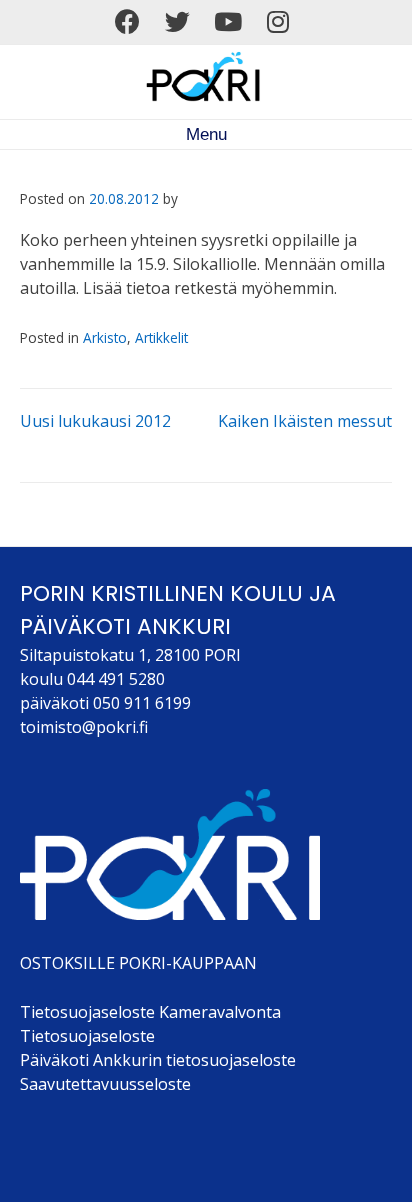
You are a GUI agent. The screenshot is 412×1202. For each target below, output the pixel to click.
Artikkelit (161, 337)
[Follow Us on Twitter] (177, 22)
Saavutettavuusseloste (105, 1084)
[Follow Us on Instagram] (278, 22)
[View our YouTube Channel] (228, 22)
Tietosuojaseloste (87, 1036)
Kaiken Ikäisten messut (305, 421)
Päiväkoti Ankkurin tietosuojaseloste (158, 1060)
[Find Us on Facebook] (127, 22)
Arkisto (105, 337)
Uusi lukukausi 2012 (95, 421)
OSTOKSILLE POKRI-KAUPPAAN (138, 963)
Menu (206, 134)
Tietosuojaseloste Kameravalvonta (150, 1012)
